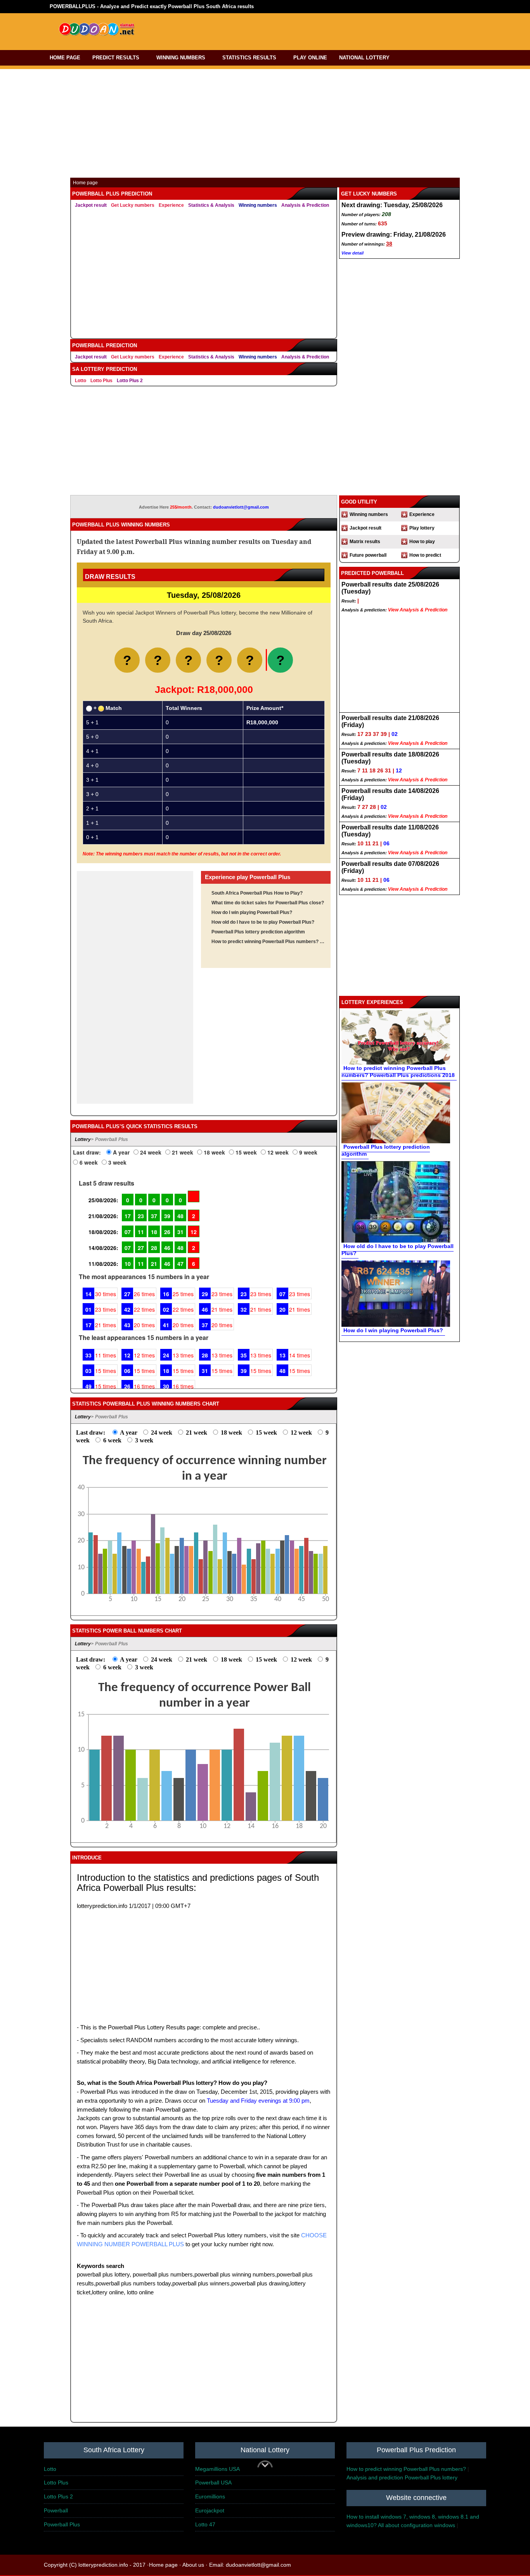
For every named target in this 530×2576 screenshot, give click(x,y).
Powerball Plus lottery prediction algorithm (258, 932)
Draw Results (110, 577)
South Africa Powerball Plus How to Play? (257, 893)
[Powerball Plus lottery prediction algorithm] (396, 1112)
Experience (171, 205)
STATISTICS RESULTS (249, 58)
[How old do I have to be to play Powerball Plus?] (396, 1201)
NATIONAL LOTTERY (364, 58)
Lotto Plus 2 (130, 381)
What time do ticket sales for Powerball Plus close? (268, 903)
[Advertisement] (299, 30)
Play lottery (422, 528)
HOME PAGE (65, 58)
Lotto (81, 381)
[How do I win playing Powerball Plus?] (396, 1293)
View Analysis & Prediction (418, 610)
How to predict (425, 555)
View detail (352, 253)
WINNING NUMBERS (181, 58)
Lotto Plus (101, 381)
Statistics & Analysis (211, 205)
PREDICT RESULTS (116, 58)
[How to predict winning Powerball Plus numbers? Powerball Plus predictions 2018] (396, 1037)
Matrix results (365, 542)
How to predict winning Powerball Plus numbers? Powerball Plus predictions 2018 (268, 942)
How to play (422, 542)
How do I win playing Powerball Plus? (252, 912)
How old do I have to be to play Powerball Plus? (263, 922)
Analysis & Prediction (305, 205)
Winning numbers (258, 205)
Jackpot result (91, 205)
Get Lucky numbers (133, 205)
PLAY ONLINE (310, 58)
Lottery (83, 1139)
